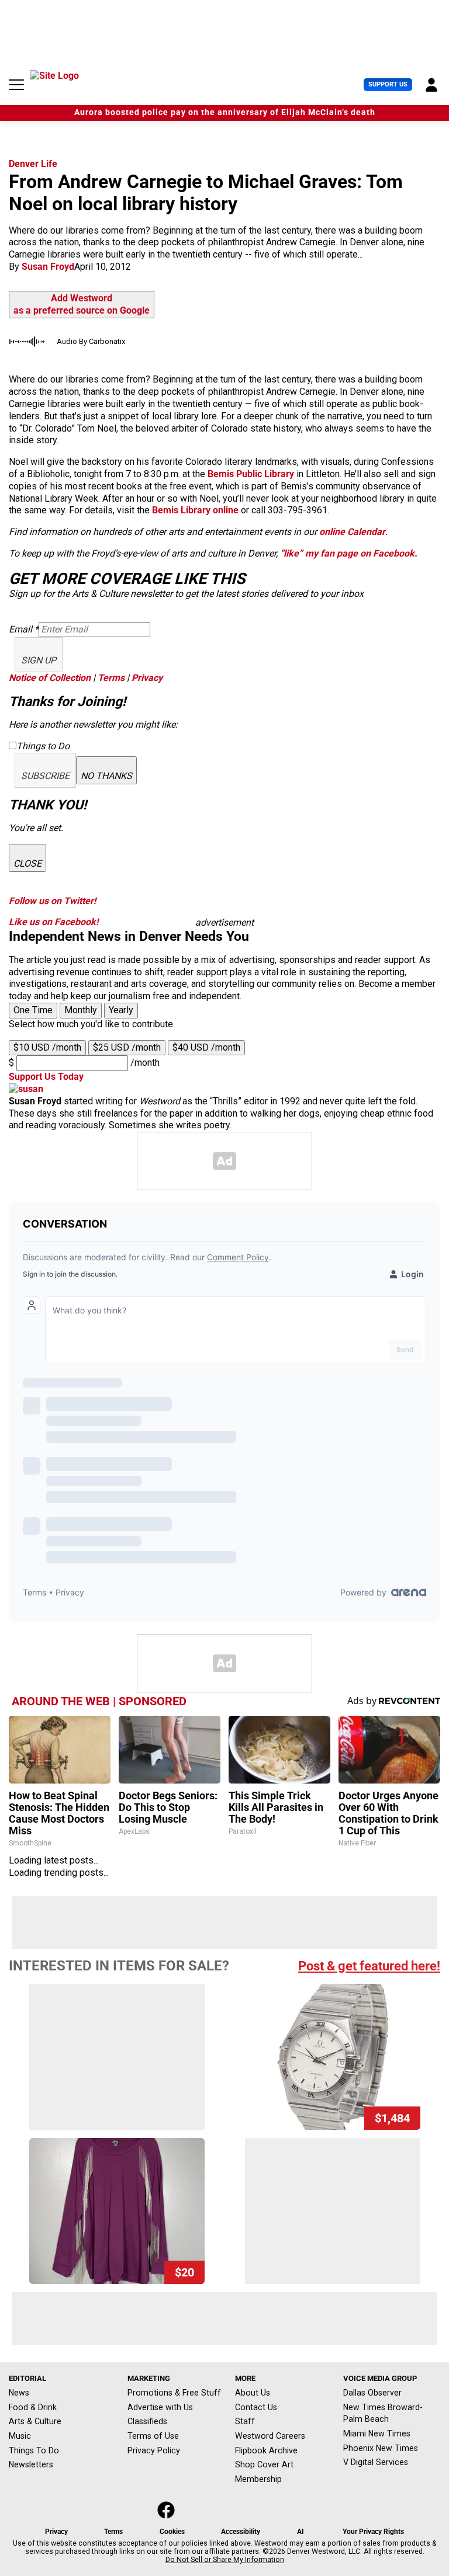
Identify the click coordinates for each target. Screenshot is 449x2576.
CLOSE (27, 863)
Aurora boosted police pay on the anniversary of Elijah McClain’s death (225, 112)
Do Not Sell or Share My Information (225, 2560)
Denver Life (33, 164)
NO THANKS (106, 776)
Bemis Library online (195, 510)
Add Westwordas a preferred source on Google (82, 304)
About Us (253, 2393)
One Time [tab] (33, 1010)
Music (20, 2436)
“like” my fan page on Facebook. (348, 553)
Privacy (147, 678)
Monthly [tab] (81, 1010)
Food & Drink (33, 2407)
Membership (258, 2479)
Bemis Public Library (251, 474)
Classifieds (147, 2421)
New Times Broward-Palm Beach (383, 2413)
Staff (245, 2421)
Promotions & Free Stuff (174, 2393)
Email (24, 629)
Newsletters (31, 2464)
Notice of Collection (50, 678)
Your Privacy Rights (373, 2532)
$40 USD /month (206, 1047)
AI (301, 2532)
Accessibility (241, 2532)
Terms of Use (153, 2436)
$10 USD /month (47, 1047)
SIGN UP (39, 660)
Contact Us (256, 2407)
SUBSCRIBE (45, 776)
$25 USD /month (127, 1047)
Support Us (388, 84)
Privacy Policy (154, 2450)
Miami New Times (377, 2434)
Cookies (172, 2532)
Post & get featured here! (369, 1966)
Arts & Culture (35, 2421)
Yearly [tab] (121, 1010)
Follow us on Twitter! (52, 901)
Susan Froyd (48, 267)
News (19, 2393)
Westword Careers (270, 2436)
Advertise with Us (160, 2407)
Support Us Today (46, 1077)
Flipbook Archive (266, 2450)
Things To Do (34, 2450)
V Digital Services (376, 2462)
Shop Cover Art (264, 2464)
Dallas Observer (372, 2393)
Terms (111, 678)
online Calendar (352, 532)
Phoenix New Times (381, 2448)
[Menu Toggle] (16, 85)
